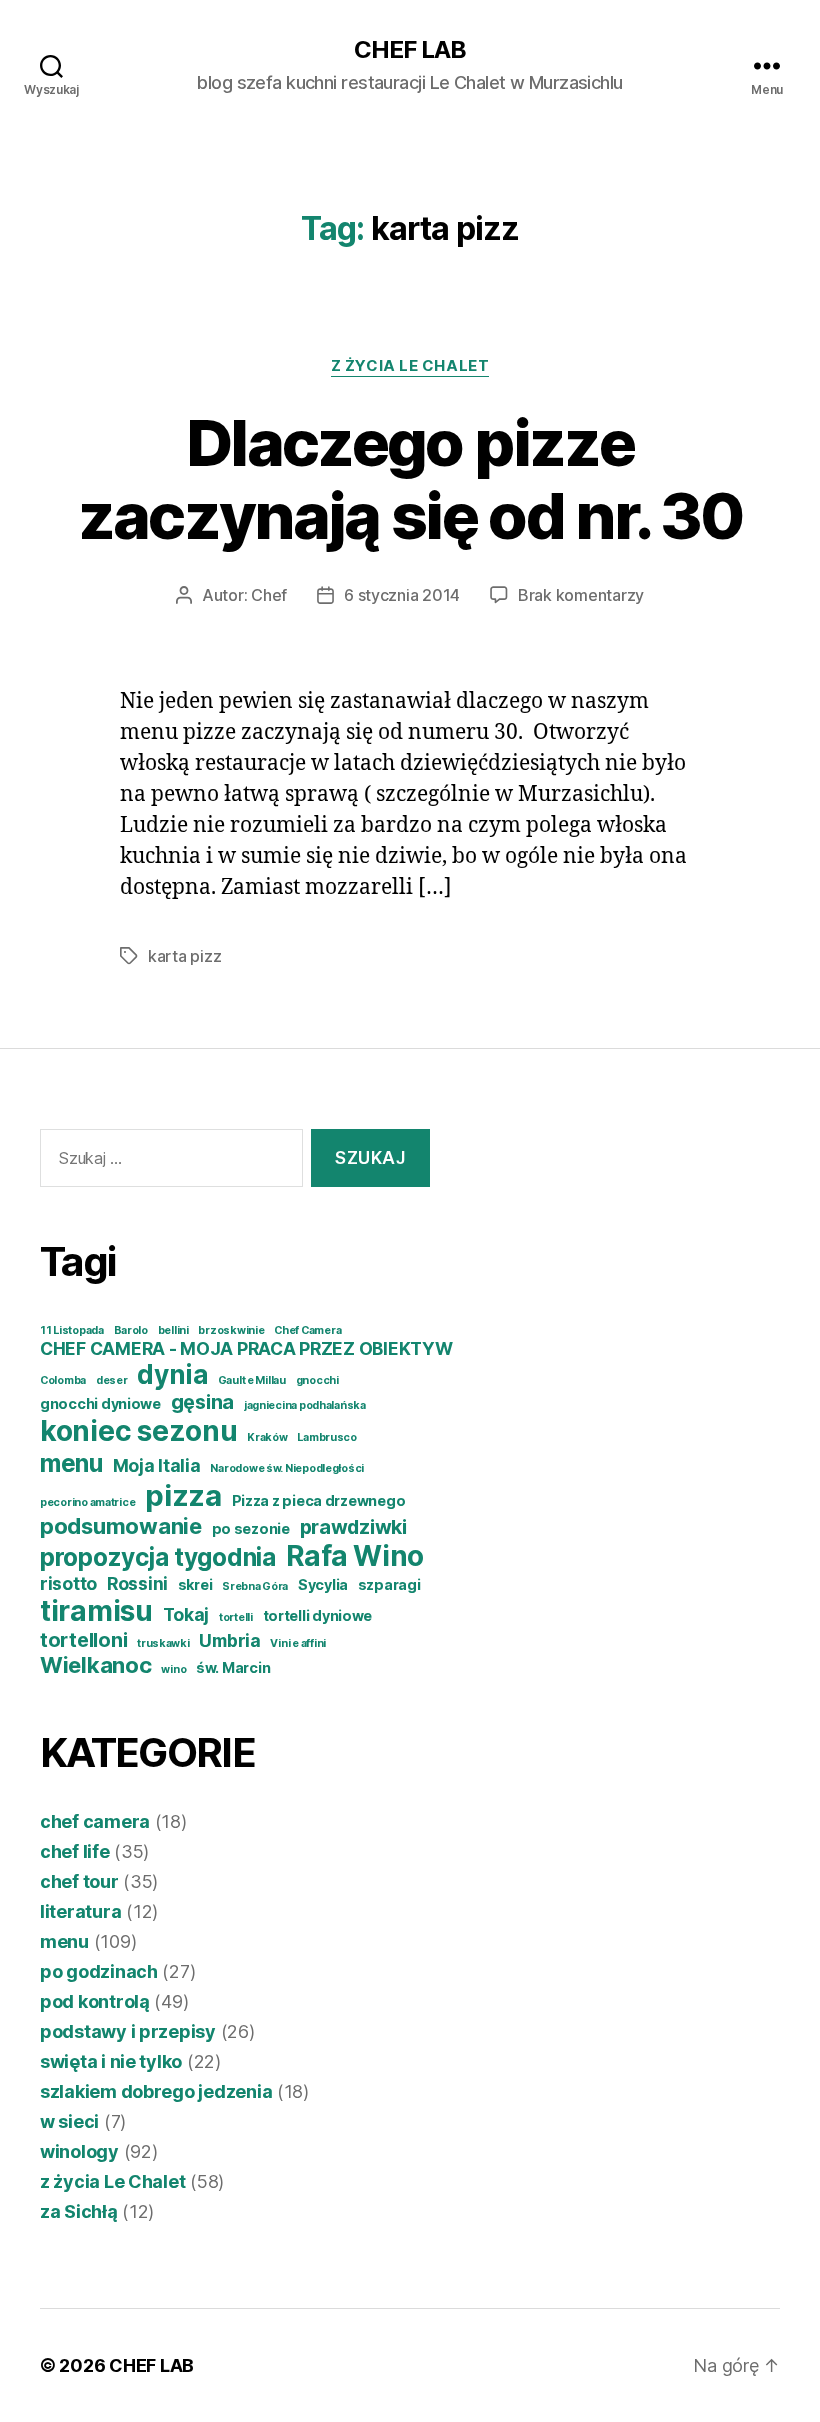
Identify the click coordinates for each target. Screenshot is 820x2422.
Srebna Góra (255, 1586)
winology (79, 2151)
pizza (183, 1495)
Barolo (131, 1330)
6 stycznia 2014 (402, 595)
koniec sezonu (139, 1431)
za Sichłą (79, 2211)
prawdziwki (353, 1527)
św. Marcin (233, 1667)
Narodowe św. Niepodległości (287, 1468)
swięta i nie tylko (111, 2061)
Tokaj (186, 1614)
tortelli (236, 1617)
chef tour (79, 1881)
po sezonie (251, 1528)
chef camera (95, 1821)
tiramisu (96, 1611)
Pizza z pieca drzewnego (319, 1500)
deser (112, 1380)
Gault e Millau (252, 1380)
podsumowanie (121, 1526)
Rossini (137, 1583)
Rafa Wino (355, 1556)
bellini (173, 1330)
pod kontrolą (95, 2001)
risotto (68, 1583)
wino (173, 1669)
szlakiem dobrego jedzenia (156, 2091)
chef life (75, 1851)
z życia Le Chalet (410, 366)
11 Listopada (72, 1330)
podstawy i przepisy (128, 2031)
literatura (80, 1911)
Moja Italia (157, 1465)
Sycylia (323, 1584)
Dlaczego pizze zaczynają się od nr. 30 (410, 479)
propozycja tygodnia (158, 1557)
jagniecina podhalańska (305, 1405)
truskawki (163, 1643)
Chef (269, 595)
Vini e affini (298, 1643)
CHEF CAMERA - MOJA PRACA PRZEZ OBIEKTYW (246, 1348)
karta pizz (184, 956)
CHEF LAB (410, 50)
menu (71, 1463)
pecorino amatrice (87, 1502)
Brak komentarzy (581, 595)
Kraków (267, 1437)
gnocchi (317, 1380)
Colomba (63, 1380)
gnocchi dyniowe (100, 1403)
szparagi (389, 1584)
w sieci (69, 2121)
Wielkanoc (96, 1665)
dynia (172, 1374)
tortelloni (83, 1640)
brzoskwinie (231, 1330)
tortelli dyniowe (318, 1615)
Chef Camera (307, 1330)
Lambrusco (327, 1437)
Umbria (229, 1640)
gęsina (202, 1402)
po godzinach (99, 1971)
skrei (195, 1584)
